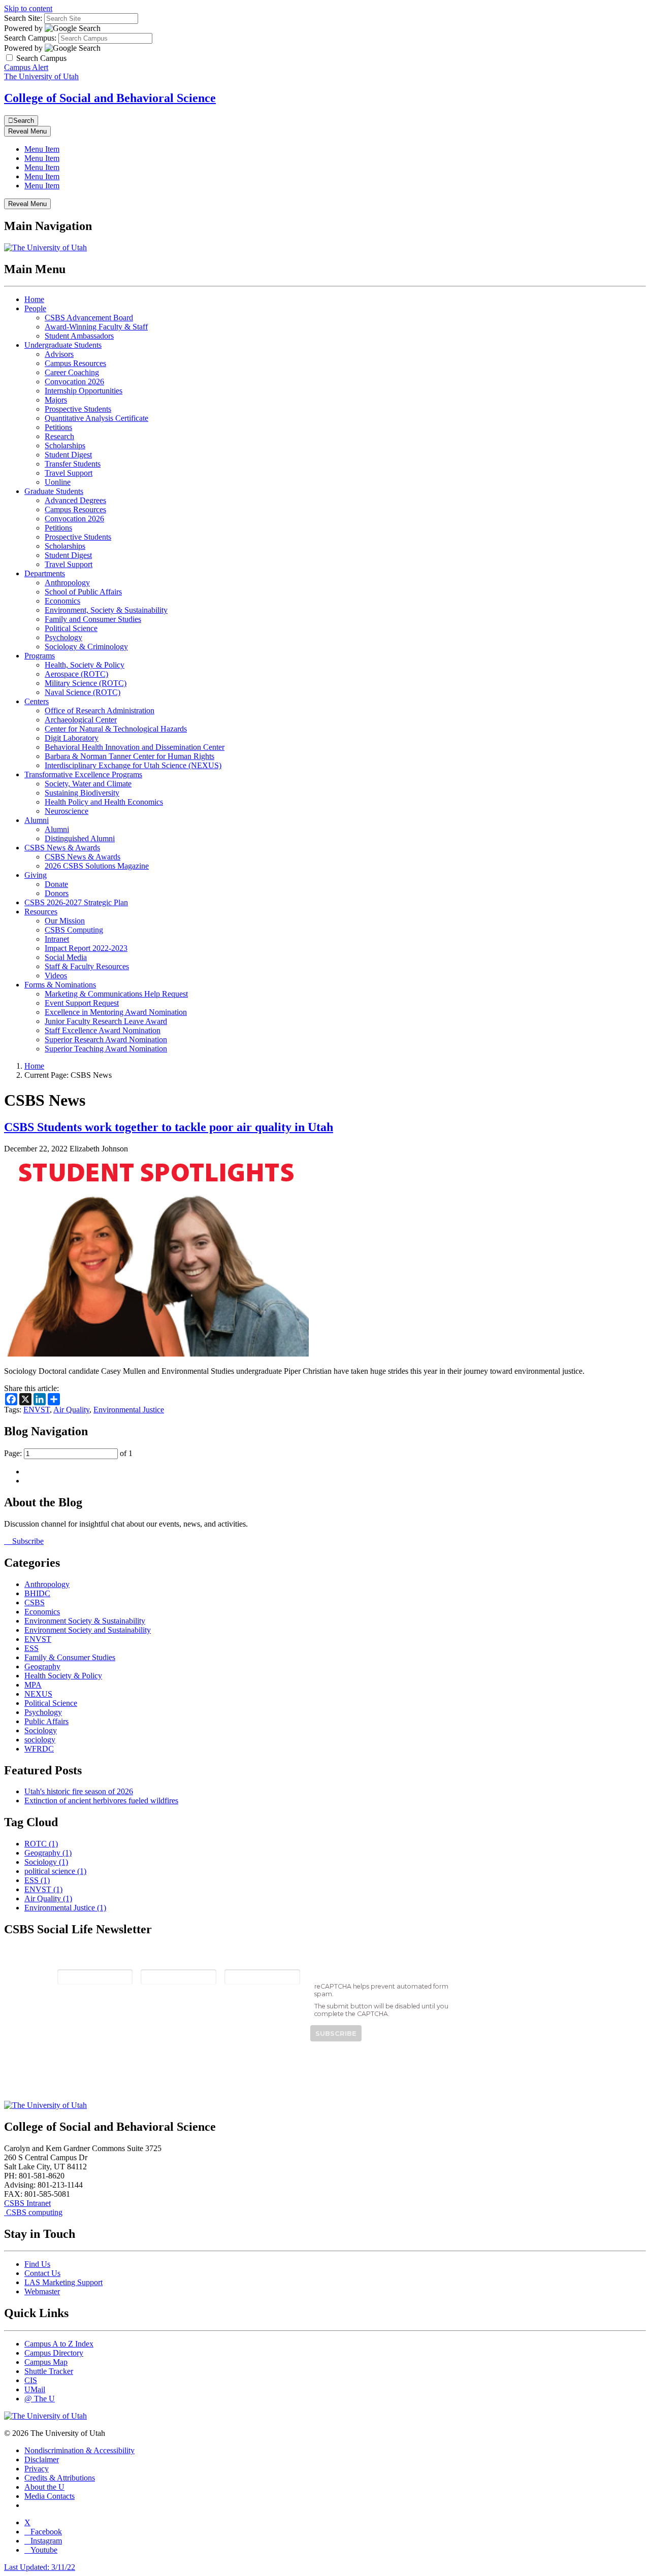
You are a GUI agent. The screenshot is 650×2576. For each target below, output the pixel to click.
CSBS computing (33, 2212)
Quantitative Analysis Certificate (96, 418)
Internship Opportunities (84, 391)
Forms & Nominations (60, 985)
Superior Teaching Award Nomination (106, 1049)
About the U (44, 2487)
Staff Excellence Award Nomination (103, 1030)
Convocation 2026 (74, 382)
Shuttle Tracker (49, 2371)
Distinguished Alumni (80, 838)
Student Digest (68, 455)
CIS (31, 2380)
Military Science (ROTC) (86, 683)
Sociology (41, 1730)
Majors (56, 400)
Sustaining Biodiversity (82, 793)
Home (34, 299)
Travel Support (69, 473)
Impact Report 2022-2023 (86, 948)
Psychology (63, 637)
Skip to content (28, 8)
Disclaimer (42, 2459)
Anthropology (67, 583)
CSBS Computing (74, 930)
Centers (37, 701)
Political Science (71, 628)
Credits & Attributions (60, 2478)
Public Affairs (46, 1721)
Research (59, 436)
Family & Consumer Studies (70, 1657)
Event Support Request (82, 1003)
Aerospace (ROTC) (76, 674)
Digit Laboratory (72, 738)
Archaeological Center (81, 720)
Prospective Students (78, 409)
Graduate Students (54, 491)
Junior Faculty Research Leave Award (106, 1021)
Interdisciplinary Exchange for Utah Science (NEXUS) (133, 765)
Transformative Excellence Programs (83, 774)
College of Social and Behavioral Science (110, 98)
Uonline (58, 482)
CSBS (35, 1603)
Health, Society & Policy (85, 665)
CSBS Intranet (27, 2203)
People (35, 308)
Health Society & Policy (63, 1676)
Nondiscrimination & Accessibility (79, 2450)
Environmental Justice (129, 1410)
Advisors (59, 354)
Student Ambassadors (79, 336)
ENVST (37, 1410)
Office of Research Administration (100, 711)
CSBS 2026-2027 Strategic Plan (76, 902)
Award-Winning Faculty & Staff (96, 327)
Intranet (57, 939)
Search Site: (23, 18)
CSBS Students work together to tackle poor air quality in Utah (169, 1127)
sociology (40, 1740)
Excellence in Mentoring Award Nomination (116, 1012)
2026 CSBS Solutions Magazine (97, 866)
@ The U (40, 2399)
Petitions (58, 427)
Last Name (245, 1961)
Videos (56, 976)
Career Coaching (72, 372)
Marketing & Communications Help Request (116, 994)
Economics (62, 601)
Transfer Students (73, 464)
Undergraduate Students (63, 345)
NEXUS (38, 1694)
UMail (35, 2389)
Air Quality (71, 1410)
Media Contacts (50, 2496)
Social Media (66, 957)
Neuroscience (67, 811)
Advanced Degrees (75, 500)
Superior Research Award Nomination (106, 1039)
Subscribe (27, 1541)
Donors (57, 893)
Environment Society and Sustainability (88, 1630)
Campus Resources (75, 363)
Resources (41, 912)
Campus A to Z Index (59, 2344)
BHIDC (37, 1593)
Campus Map (46, 2362)
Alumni (37, 820)
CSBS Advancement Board (89, 318)
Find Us (37, 2264)
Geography (42, 1666)
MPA (33, 1685)
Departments (45, 573)
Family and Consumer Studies (93, 619)
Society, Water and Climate (88, 784)
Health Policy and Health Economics (104, 802)
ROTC (41, 1844)
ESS (31, 1648)
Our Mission (65, 921)
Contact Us (42, 2273)
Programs (40, 656)
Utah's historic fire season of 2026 (79, 1791)
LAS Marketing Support (63, 2282)
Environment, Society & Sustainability (106, 610)
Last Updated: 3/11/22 (40, 2567)
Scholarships (65, 445)
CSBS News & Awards (62, 848)
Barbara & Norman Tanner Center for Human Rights (129, 756)
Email (68, 1961)
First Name (161, 1961)
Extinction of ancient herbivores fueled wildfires (101, 1801)
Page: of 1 (68, 1453)
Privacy (37, 2469)
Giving (36, 875)
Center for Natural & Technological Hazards (116, 729)
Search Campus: (30, 38)
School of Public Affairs (83, 592)
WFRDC (39, 1749)
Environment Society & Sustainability (85, 1621)
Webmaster (42, 2291)
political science (55, 1871)
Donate (56, 884)
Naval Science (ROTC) (83, 692)
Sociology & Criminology (86, 647)
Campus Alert (26, 67)
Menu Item (42, 149)
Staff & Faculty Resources (87, 966)
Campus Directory (54, 2353)
